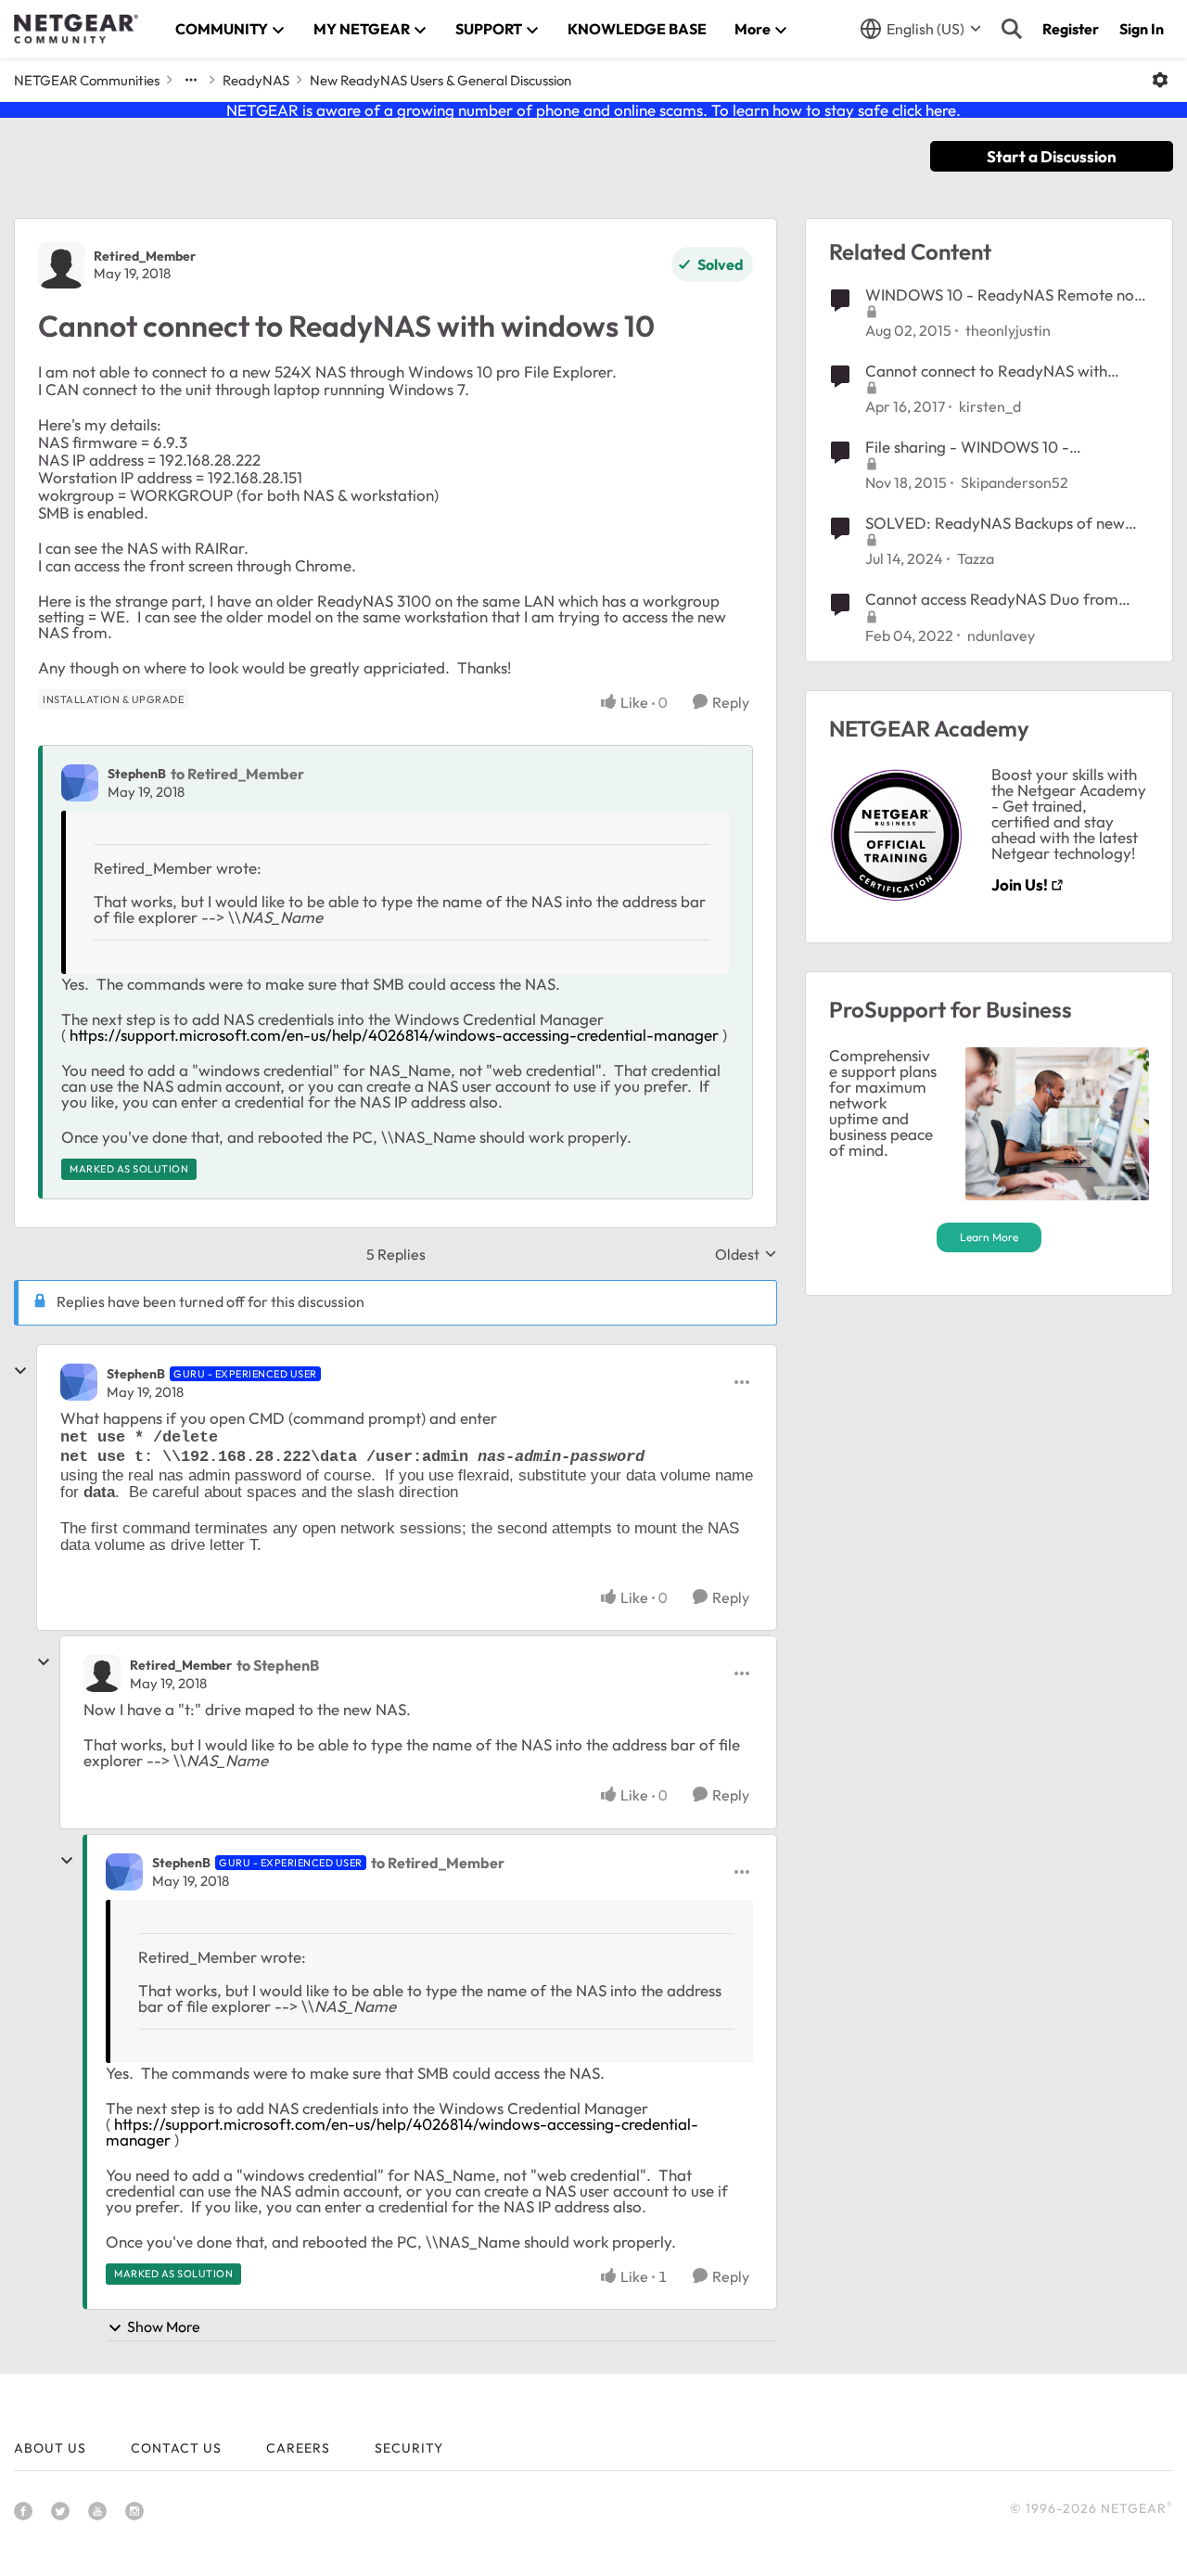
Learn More (989, 1237)
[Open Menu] (1160, 80)
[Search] (1012, 29)
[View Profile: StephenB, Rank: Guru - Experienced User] (79, 1382)
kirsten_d (990, 406)
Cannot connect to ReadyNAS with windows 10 (986, 371)
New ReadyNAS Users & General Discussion (440, 80)
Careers (298, 2448)
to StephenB (278, 1665)
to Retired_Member (237, 774)
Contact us (176, 2448)
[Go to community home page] (76, 29)
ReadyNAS (256, 80)
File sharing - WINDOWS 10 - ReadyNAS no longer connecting (978, 447)
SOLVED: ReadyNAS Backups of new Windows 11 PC (995, 523)
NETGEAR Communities (87, 80)
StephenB (137, 774)
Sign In (1142, 29)
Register (1071, 29)
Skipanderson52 (1015, 482)
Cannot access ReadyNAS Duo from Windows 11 (992, 599)
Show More (164, 2326)
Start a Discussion (1052, 156)
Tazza (976, 558)
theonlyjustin (1008, 330)
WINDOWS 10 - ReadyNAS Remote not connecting (1002, 295)
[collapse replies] (20, 1371)
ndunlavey (1001, 635)
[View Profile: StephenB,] (80, 783)
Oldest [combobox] (746, 1254)
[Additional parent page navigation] (191, 80)
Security (409, 2448)
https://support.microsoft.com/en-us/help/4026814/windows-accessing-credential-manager (394, 1035)
